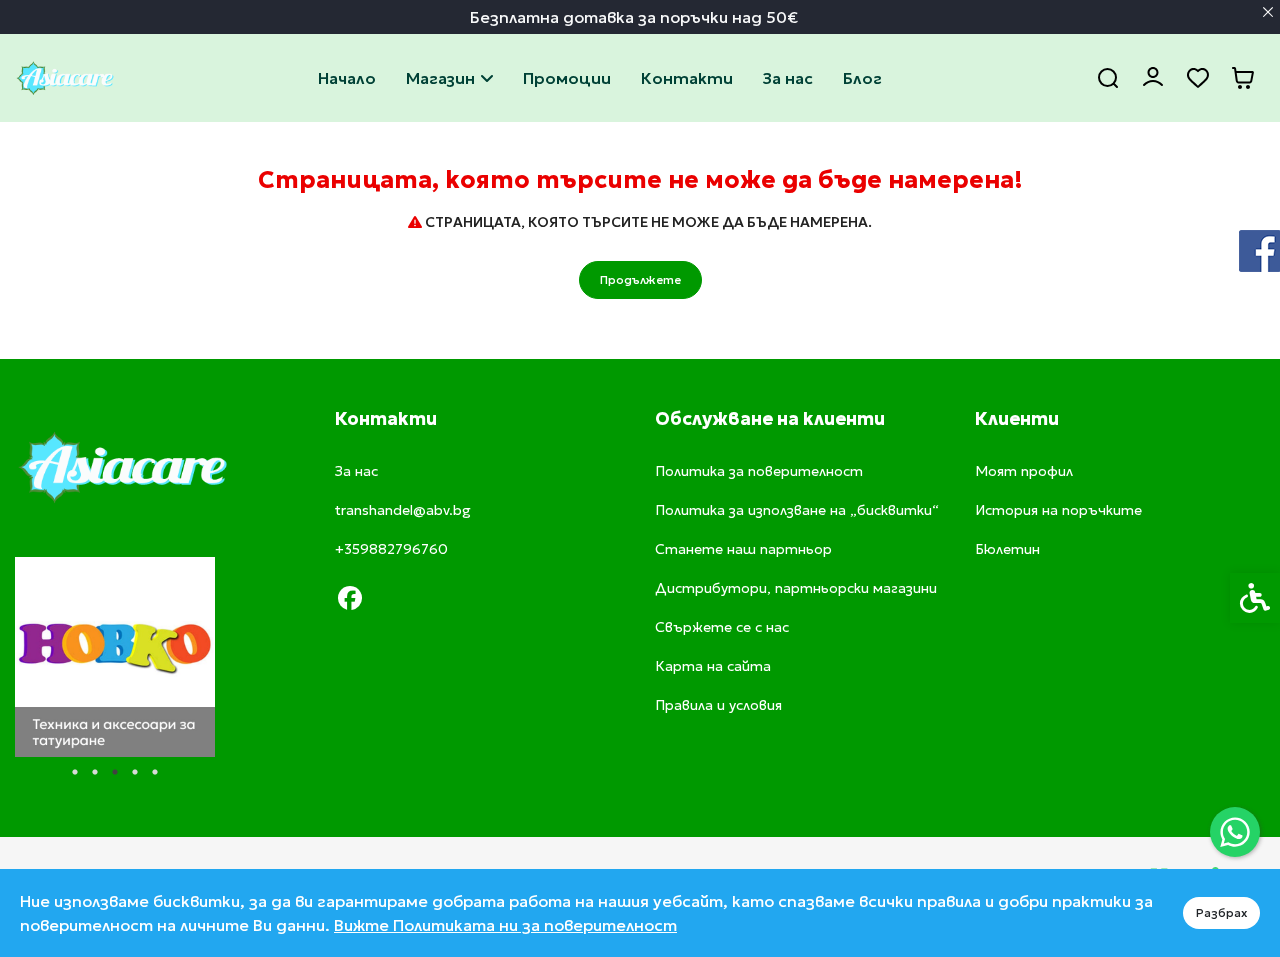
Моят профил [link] (1024, 471)
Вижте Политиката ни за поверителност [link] (505, 925)
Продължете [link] (640, 279)
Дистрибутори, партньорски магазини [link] (796, 588)
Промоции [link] (567, 78)
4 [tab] (135, 772)
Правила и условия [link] (718, 705)
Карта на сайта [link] (713, 666)
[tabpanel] (115, 657)
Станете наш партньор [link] (743, 549)
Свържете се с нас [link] (687, 78)
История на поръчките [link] (1058, 510)
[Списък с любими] (1197, 78)
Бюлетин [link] (1007, 549)
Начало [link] (347, 78)
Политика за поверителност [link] (759, 471)
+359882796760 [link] (391, 549)
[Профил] (1152, 76)
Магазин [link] (440, 78)
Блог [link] (862, 78)
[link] (1235, 832)
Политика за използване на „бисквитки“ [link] (797, 510)
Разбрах (1221, 912)
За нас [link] (788, 78)
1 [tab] (75, 772)
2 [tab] (95, 772)
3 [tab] (115, 772)
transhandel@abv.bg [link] (403, 510)
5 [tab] (155, 772)
